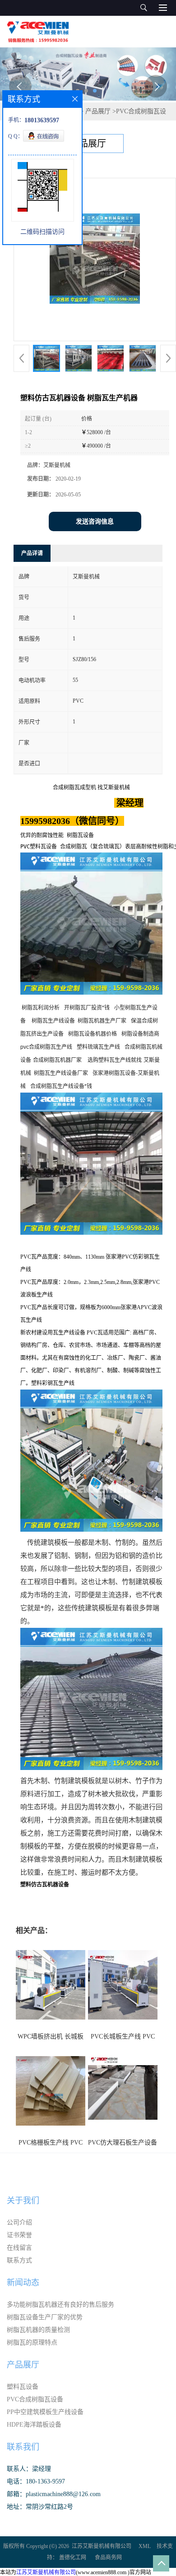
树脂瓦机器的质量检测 (38, 2330)
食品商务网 (108, 2557)
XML (145, 2546)
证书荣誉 (19, 2235)
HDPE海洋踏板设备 (34, 2425)
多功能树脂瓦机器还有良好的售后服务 (60, 2305)
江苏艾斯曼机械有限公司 (102, 2546)
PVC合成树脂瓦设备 (35, 2399)
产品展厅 (98, 111)
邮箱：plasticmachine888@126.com (54, 2494)
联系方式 (19, 2260)
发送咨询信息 (95, 521)
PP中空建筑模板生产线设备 (45, 2412)
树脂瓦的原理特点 (32, 2342)
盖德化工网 (73, 2557)
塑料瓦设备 (23, 2387)
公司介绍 (19, 2222)
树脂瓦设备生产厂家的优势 (45, 2317)
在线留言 (19, 2248)
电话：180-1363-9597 (36, 2481)
